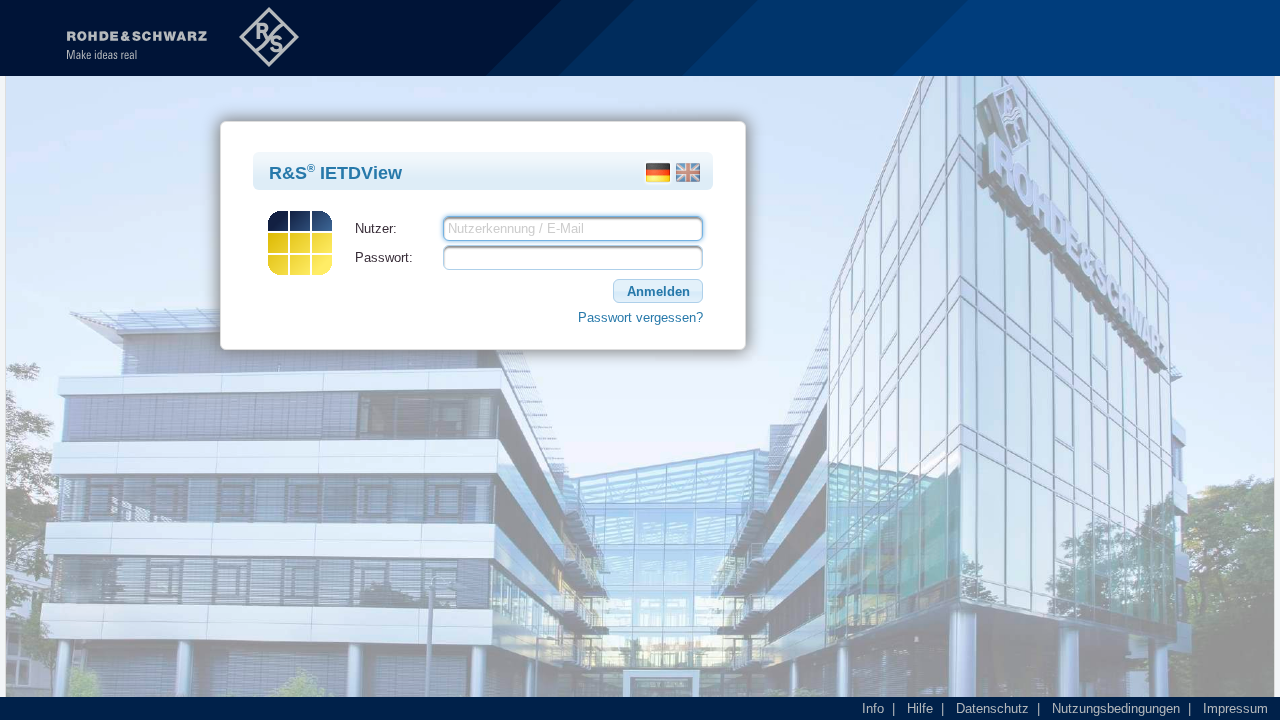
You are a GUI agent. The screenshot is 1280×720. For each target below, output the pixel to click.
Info (873, 708)
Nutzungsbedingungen (1116, 708)
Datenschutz (992, 708)
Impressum (1235, 708)
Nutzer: (376, 228)
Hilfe (920, 708)
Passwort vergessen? (640, 317)
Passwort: (384, 257)
